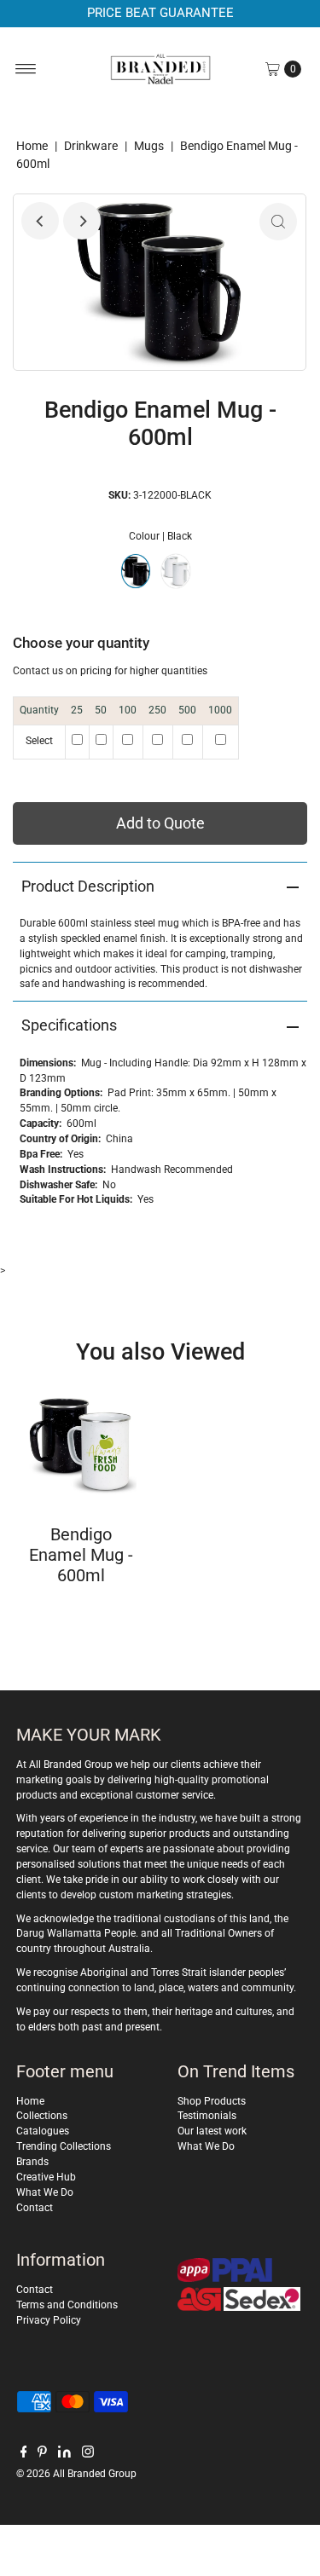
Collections (42, 2116)
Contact (35, 2208)
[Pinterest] (42, 2454)
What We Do (45, 2192)
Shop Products (212, 2101)
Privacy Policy (49, 2320)
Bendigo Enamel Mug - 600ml (81, 1555)
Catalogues (43, 2131)
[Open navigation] (26, 69)
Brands (32, 2162)
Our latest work (212, 2131)
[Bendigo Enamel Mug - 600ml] (81, 1443)
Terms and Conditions (67, 2305)
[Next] (82, 221)
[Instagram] (88, 2454)
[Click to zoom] (278, 222)
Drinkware (91, 146)
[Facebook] (24, 2454)
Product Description (88, 886)
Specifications (69, 1025)
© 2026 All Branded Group (76, 2474)
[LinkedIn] (64, 2454)
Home (32, 146)
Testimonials (207, 2116)
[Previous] (40, 221)
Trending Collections (64, 2146)
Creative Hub (46, 2177)
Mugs (149, 146)
